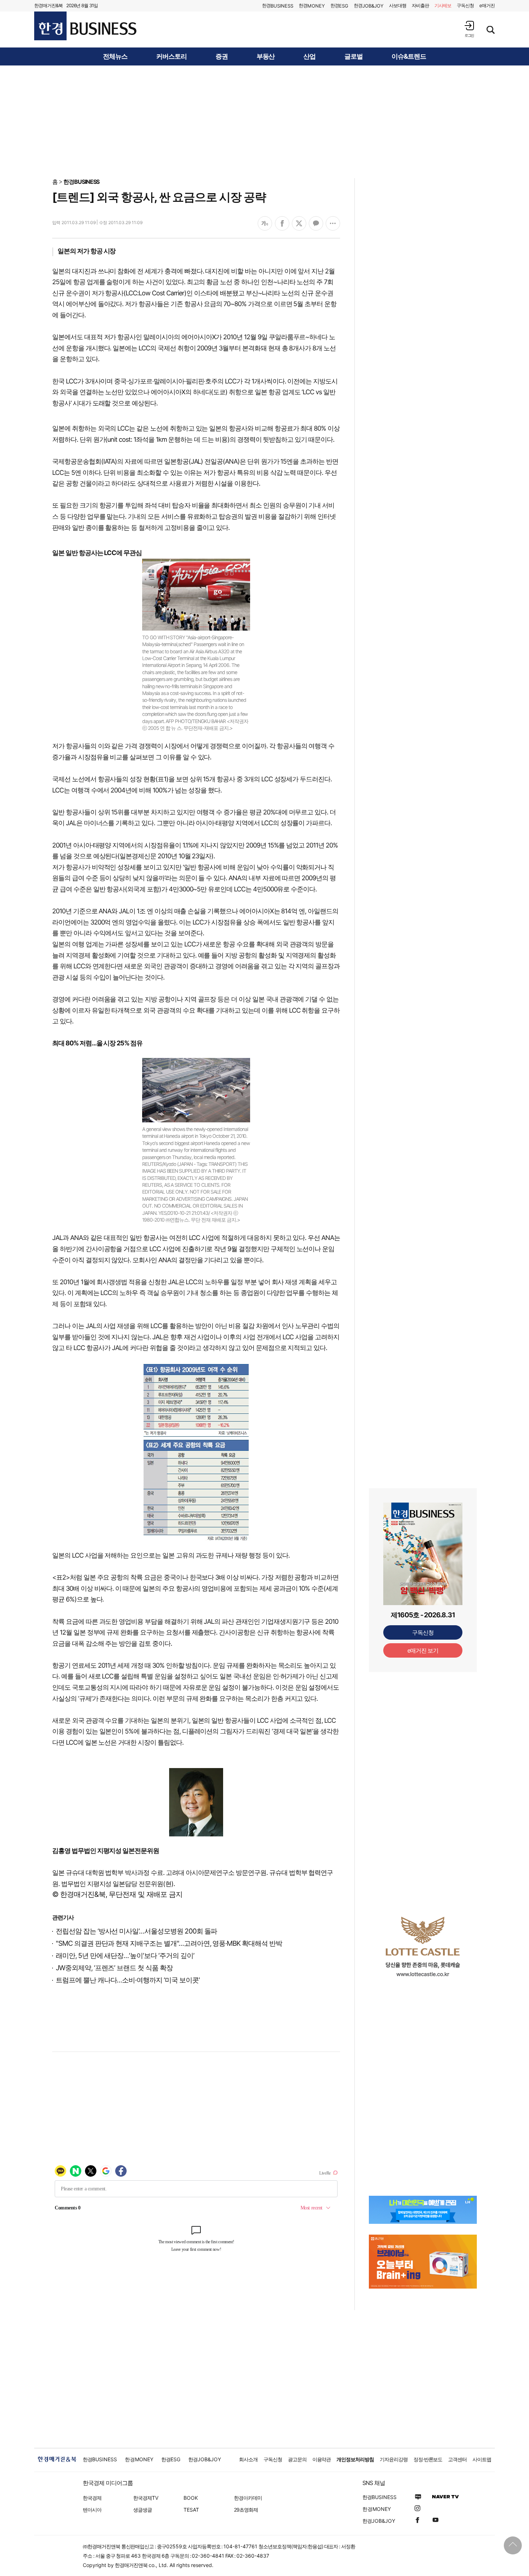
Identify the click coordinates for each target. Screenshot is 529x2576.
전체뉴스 (115, 56)
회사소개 (248, 2459)
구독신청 (465, 5)
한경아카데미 (248, 2498)
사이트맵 (482, 2459)
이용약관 (322, 2459)
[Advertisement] (264, 121)
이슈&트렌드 (409, 56)
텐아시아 (92, 2510)
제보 (443, 5)
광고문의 (297, 2459)
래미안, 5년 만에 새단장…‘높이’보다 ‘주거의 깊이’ (125, 1956)
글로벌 (354, 56)
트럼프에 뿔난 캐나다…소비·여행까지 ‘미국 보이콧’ (128, 1980)
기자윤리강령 (394, 2459)
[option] (423, 1946)
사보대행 (398, 5)
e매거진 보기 (423, 1650)
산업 (309, 56)
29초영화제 (246, 2510)
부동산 (266, 56)
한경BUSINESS (82, 182)
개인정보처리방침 (355, 2459)
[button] (469, 29)
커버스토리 (171, 56)
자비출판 (420, 5)
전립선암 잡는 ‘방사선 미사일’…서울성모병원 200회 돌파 (136, 1931)
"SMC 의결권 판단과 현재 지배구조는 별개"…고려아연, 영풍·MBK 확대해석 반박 (169, 1943)
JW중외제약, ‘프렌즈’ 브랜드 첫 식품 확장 (114, 1968)
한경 (278, 6)
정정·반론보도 (428, 2459)
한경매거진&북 (48, 5)
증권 (222, 56)
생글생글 (143, 2510)
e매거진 (487, 5)
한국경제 (92, 2498)
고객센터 (457, 2459)
